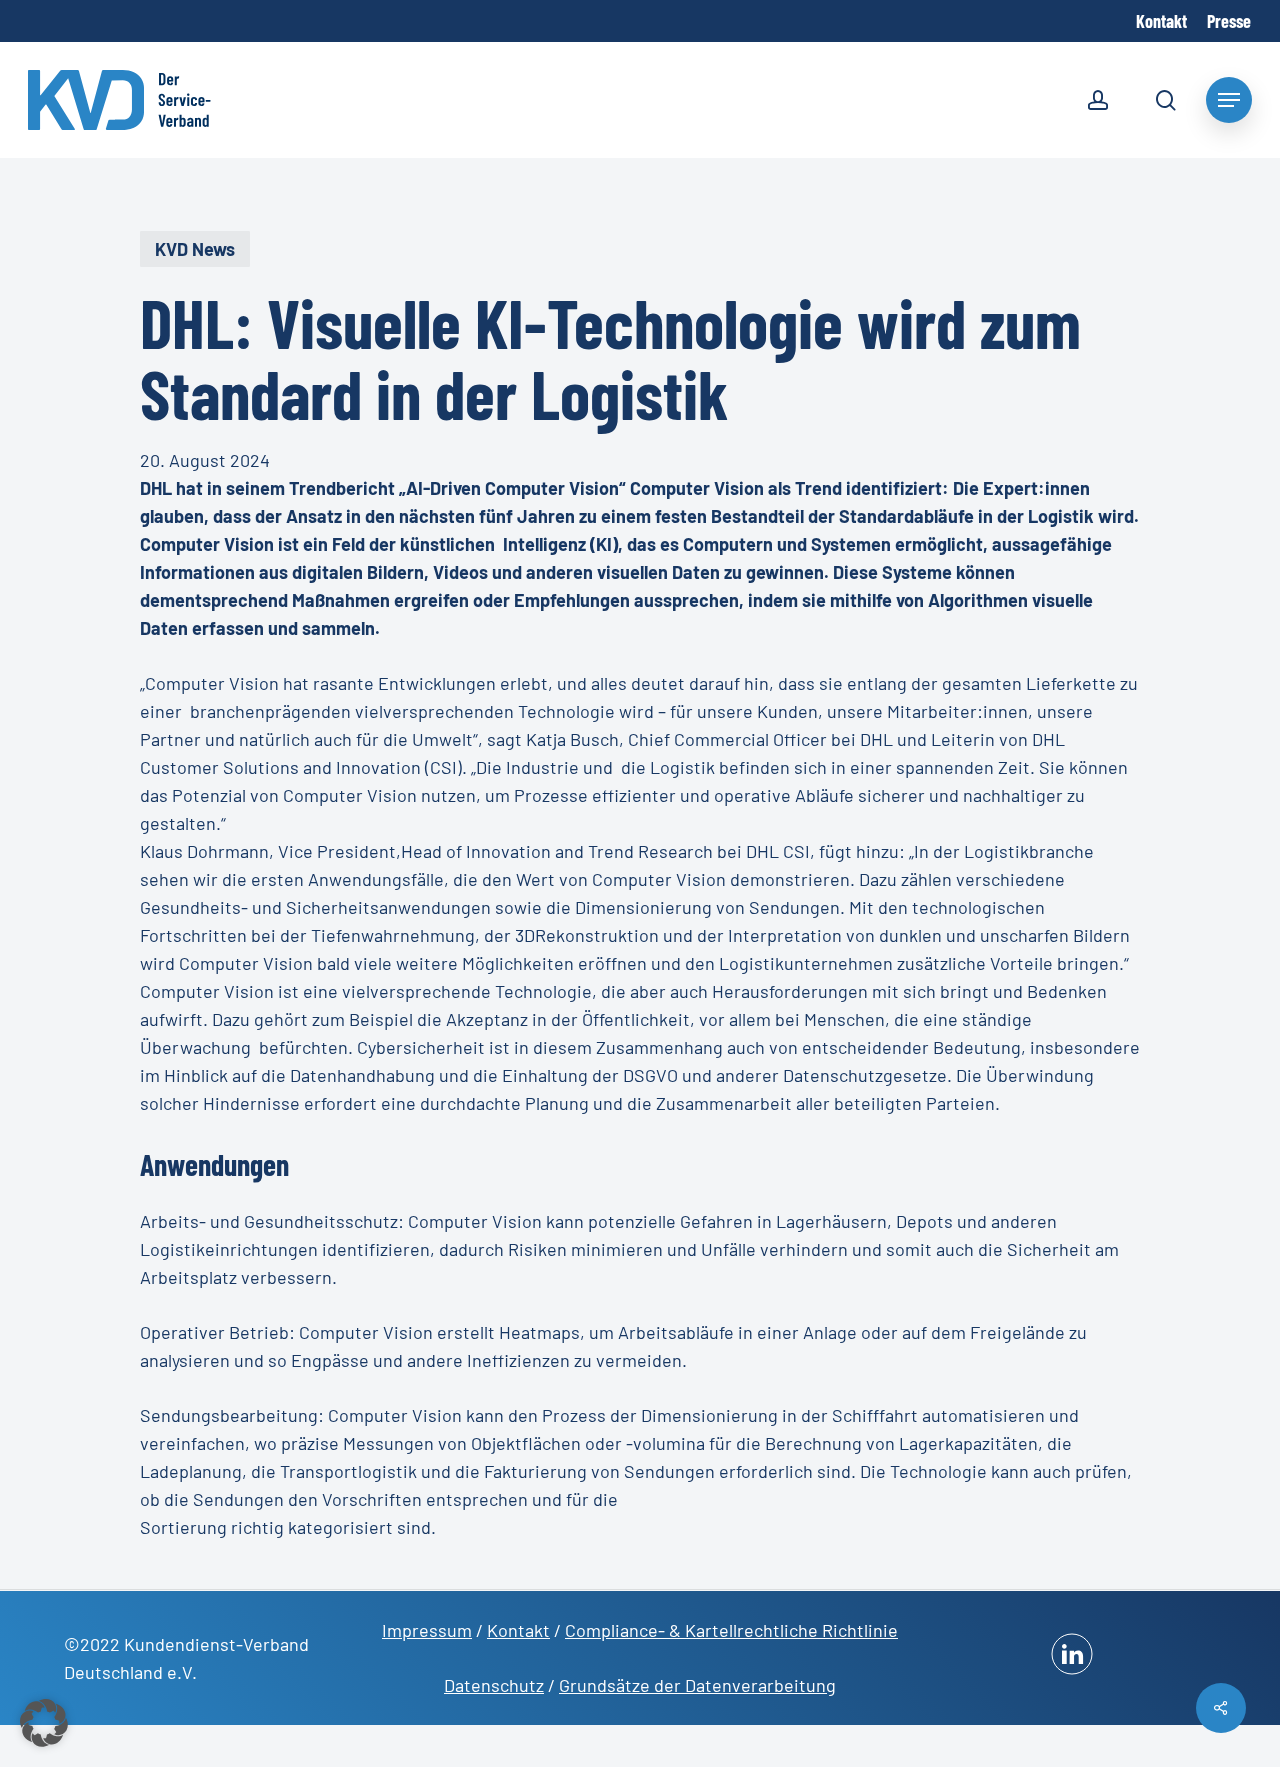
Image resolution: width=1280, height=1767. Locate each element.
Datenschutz (494, 1685)
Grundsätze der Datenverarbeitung (697, 1685)
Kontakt (518, 1630)
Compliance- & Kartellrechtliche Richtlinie (731, 1630)
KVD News (195, 249)
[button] (44, 1723)
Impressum (427, 1630)
